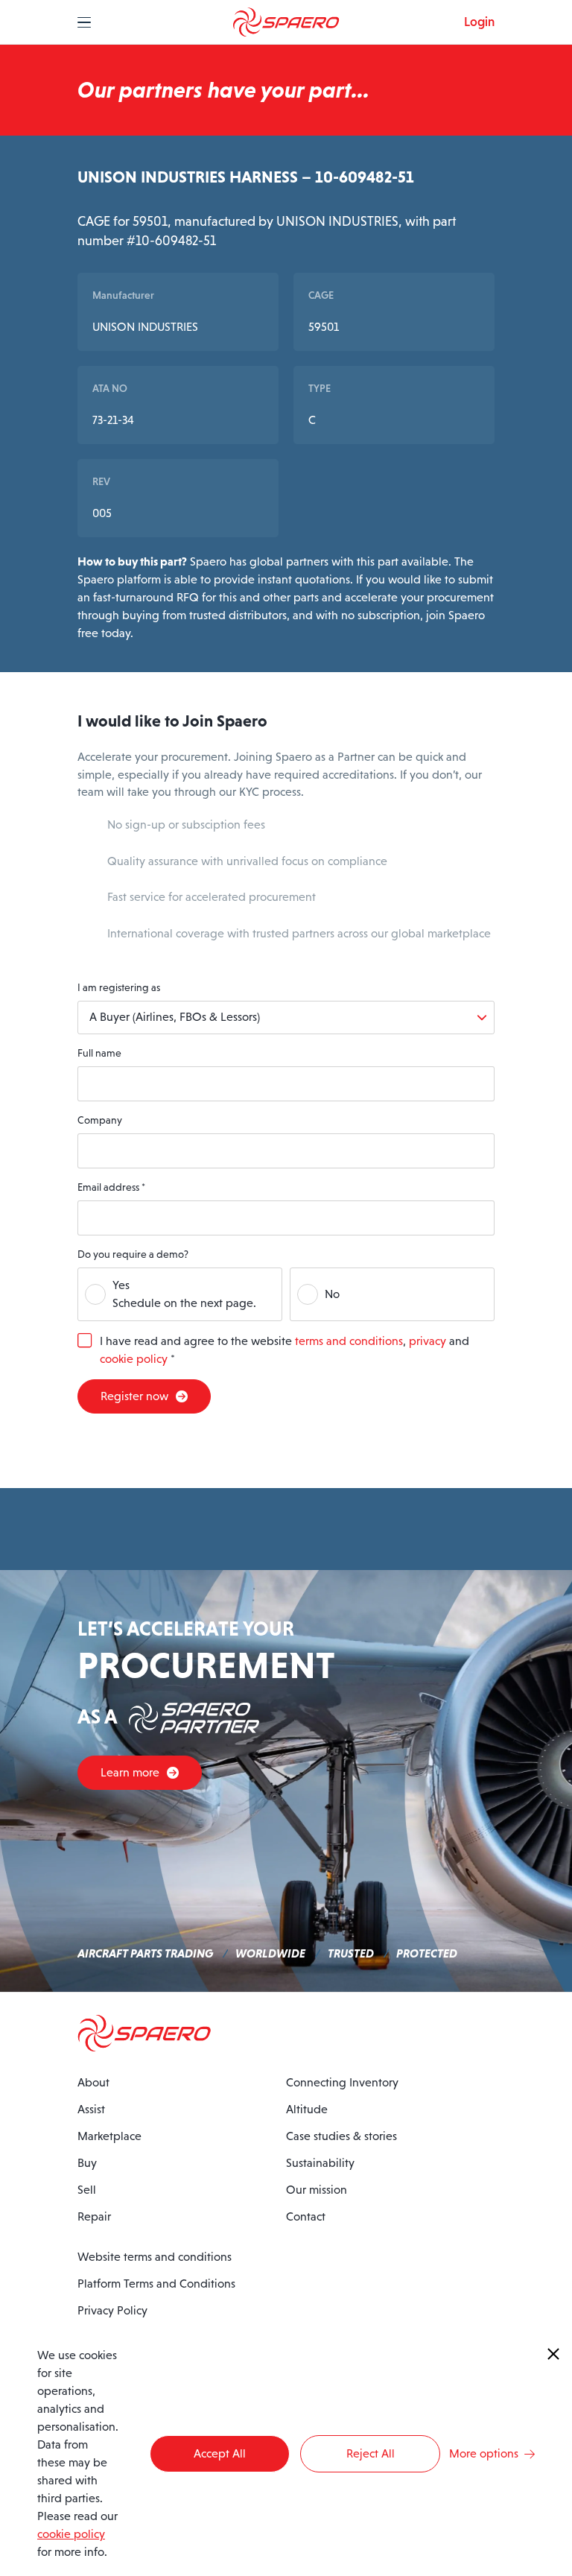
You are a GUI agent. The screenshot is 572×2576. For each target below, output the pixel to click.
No (332, 1294)
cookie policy (134, 1359)
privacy (428, 1341)
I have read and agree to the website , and (285, 1350)
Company (100, 1120)
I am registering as (119, 987)
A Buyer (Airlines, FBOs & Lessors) (175, 1017)
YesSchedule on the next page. (184, 1294)
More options (484, 2453)
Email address (111, 1187)
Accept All (220, 2453)
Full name (99, 1053)
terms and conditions (349, 1341)
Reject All (371, 2453)
